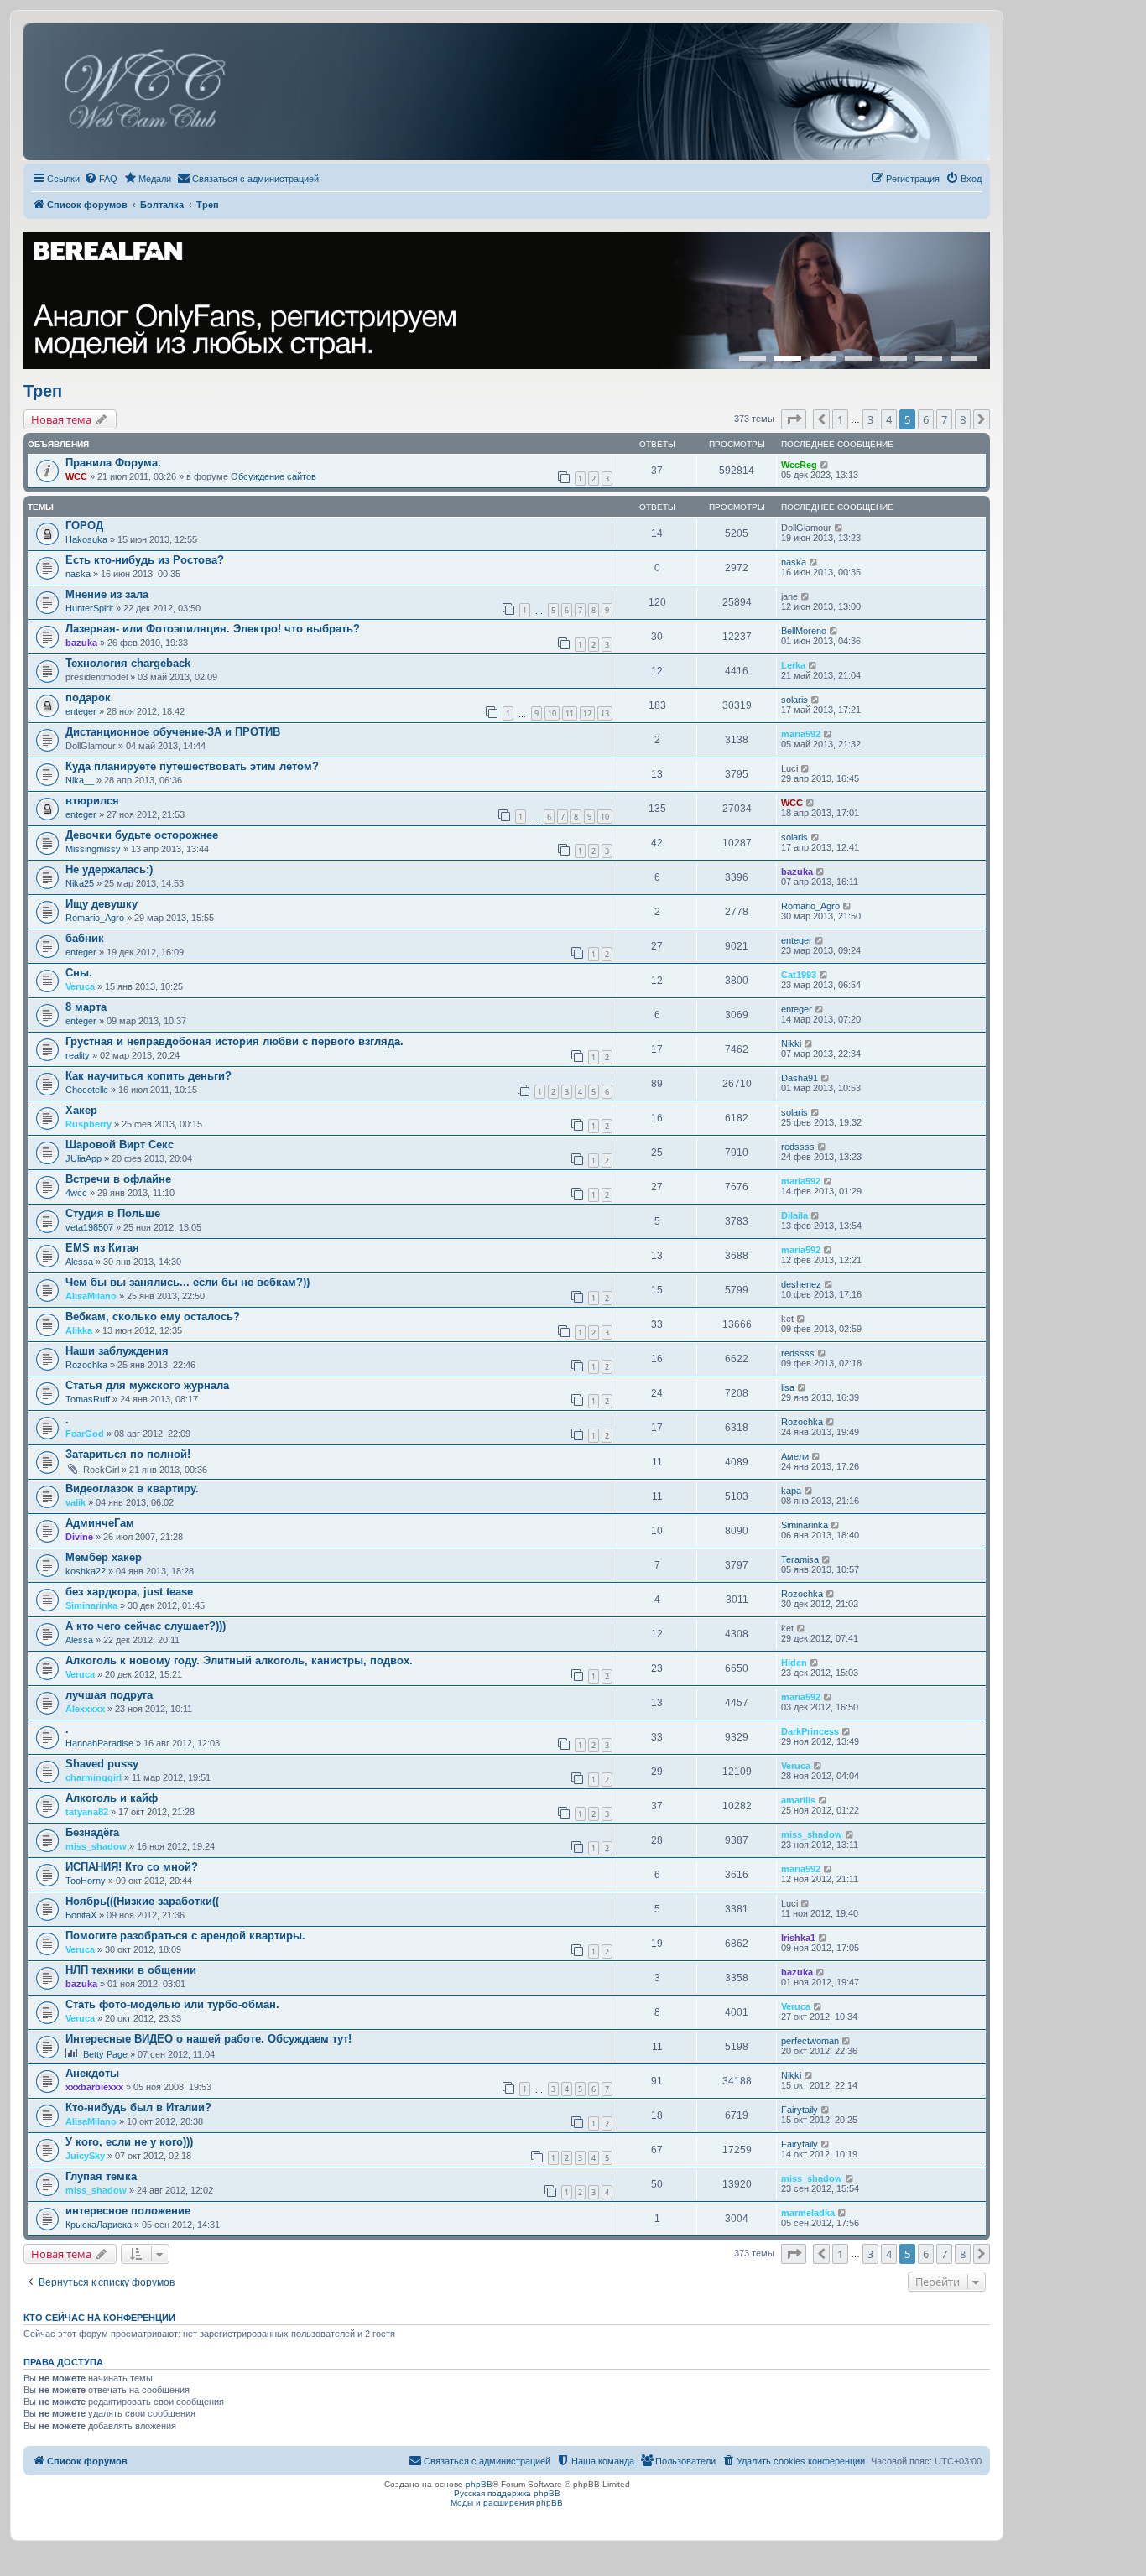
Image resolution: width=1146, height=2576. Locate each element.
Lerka (793, 665)
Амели (795, 1456)
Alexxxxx (85, 1709)
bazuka (81, 643)
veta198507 (89, 1227)
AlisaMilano (91, 1296)
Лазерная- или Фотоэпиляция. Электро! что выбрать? (213, 629)
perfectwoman (810, 2041)
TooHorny (86, 1881)
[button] (794, 419)
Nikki (791, 1043)
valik (76, 1502)
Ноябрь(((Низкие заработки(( (142, 1901)
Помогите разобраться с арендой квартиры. (185, 1936)
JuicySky (85, 2156)
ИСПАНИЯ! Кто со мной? (132, 1867)
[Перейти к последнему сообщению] (825, 465)
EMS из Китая (102, 1248)
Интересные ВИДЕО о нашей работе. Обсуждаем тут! (208, 2039)
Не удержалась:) (109, 869)
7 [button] (944, 419)
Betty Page (105, 2054)
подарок (88, 697)
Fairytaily (800, 2110)
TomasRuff (88, 1399)
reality (78, 1055)
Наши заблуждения (117, 1351)
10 (552, 713)
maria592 (801, 734)
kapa (791, 1491)
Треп (43, 391)
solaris (794, 700)
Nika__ (80, 780)
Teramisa (800, 1559)
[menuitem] (101, 179)
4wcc (76, 1193)
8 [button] (963, 419)
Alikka (79, 1330)
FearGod (85, 1434)
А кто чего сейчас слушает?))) (146, 1626)
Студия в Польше (113, 1213)
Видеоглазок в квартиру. (132, 1488)
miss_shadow (96, 1846)
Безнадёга (92, 1832)
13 (605, 713)
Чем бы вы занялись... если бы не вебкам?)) (188, 1282)
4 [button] (889, 419)
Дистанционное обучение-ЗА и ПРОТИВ (173, 732)
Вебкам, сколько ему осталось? (153, 1317)
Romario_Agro (95, 918)
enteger (81, 711)
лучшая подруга (109, 1695)
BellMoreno (804, 631)
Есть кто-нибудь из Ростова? (145, 560)
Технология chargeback (128, 663)
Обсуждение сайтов (273, 476)
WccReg (799, 465)
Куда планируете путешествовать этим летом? (192, 766)
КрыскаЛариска (99, 2225)
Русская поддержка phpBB (507, 2493)
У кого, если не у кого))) (129, 2142)
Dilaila (794, 1215)
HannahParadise (99, 1743)
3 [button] (870, 419)
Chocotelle (87, 1090)
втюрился (92, 801)
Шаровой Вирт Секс (120, 1145)
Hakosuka (86, 539)
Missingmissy (93, 849)
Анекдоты (92, 2073)
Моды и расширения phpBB (507, 2503)
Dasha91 (800, 1078)
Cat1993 (799, 975)
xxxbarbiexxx (94, 2087)
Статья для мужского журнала (147, 1385)
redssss (798, 1147)
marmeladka (808, 2213)
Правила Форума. (113, 463)
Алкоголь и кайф (112, 1798)
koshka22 (86, 1571)
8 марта (86, 1007)
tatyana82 (87, 1812)
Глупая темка (101, 2176)
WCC (76, 476)
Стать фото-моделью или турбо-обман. (172, 2004)
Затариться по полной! (128, 1454)
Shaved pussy (102, 1764)
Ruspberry (89, 1124)
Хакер (81, 1110)
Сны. (79, 973)
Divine (79, 1537)
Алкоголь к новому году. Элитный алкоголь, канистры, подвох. (239, 1660)
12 (587, 713)
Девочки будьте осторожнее (142, 835)
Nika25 (80, 883)
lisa (788, 1387)
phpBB (479, 2484)
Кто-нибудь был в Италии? (138, 2108)
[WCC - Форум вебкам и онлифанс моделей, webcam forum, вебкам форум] (507, 92)
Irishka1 (798, 1938)
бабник (85, 938)
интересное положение (128, 2211)
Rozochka (86, 1365)
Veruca (80, 986)
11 (570, 713)
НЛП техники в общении (131, 1970)
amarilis (798, 1800)
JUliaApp (83, 1158)
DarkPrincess (810, 1731)
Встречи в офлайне (118, 1179)
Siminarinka (805, 1525)
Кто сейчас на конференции (99, 2318)
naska (78, 574)
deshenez (801, 1284)
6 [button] (926, 419)
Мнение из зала (107, 594)
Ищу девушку (102, 904)
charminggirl (94, 1777)
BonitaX (81, 1915)
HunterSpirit (89, 608)
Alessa (79, 1262)
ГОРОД (84, 526)
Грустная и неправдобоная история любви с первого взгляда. (234, 1041)
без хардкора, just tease (129, 1592)
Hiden (794, 1663)
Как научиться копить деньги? (148, 1076)
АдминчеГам (100, 1523)
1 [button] (840, 419)
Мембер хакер (104, 1557)
